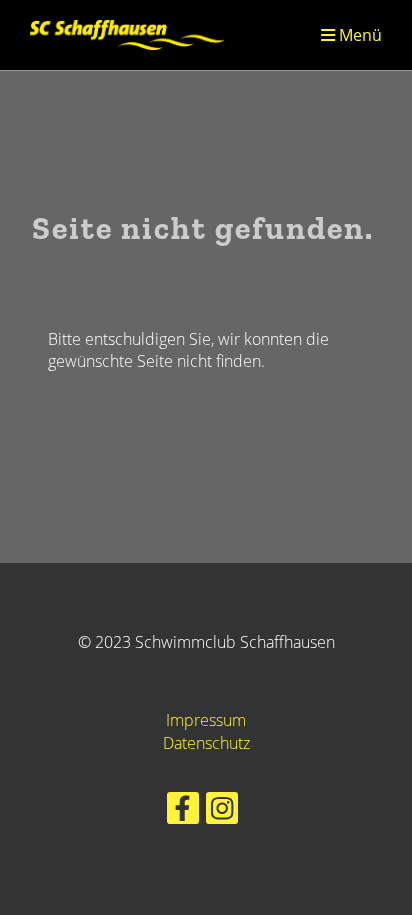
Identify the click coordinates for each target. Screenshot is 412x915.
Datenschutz (206, 743)
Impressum (206, 720)
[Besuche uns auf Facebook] (183, 811)
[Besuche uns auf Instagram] (222, 811)
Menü (358, 34)
